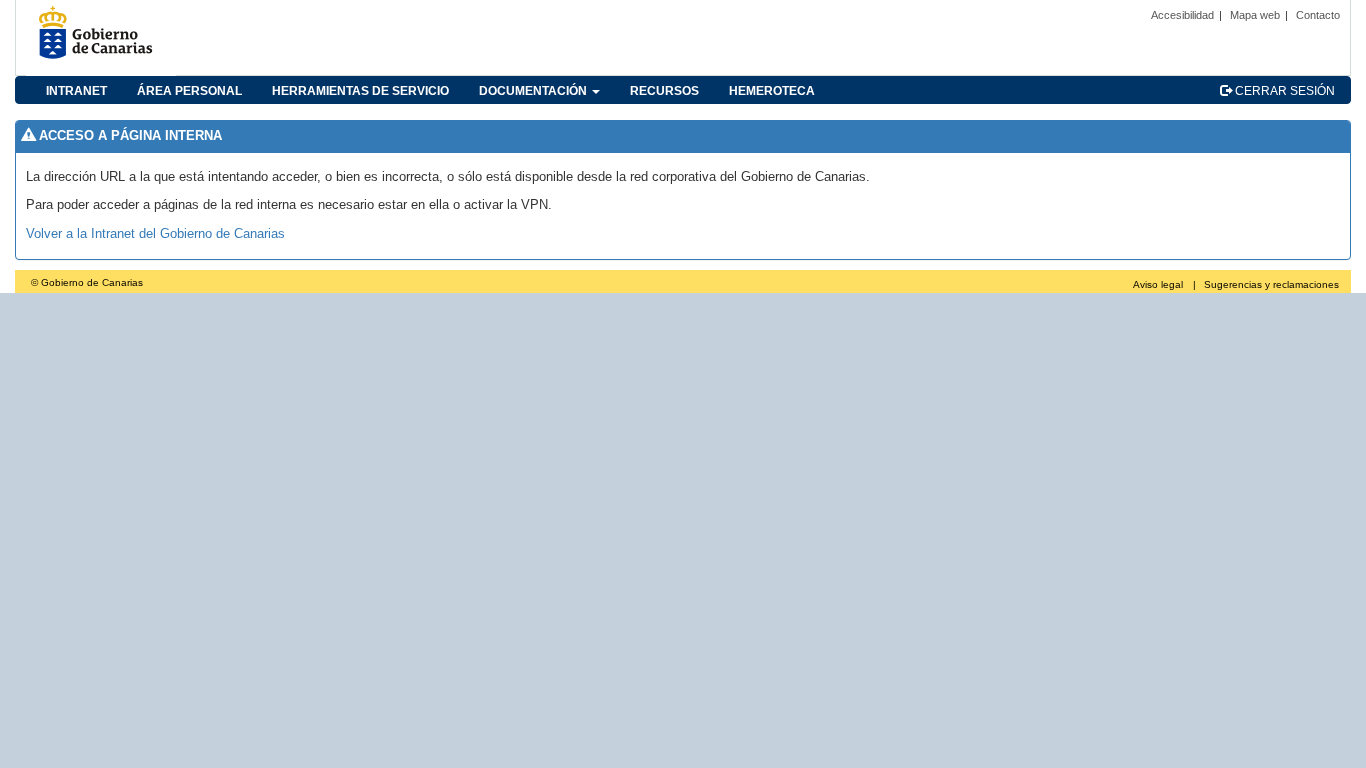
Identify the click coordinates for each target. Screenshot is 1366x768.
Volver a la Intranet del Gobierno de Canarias (155, 233)
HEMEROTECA (772, 91)
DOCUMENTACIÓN (534, 91)
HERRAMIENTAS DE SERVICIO (360, 91)
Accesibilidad (1182, 15)
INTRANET (76, 91)
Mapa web (1255, 15)
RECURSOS (664, 91)
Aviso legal (1158, 284)
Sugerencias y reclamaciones (1271, 284)
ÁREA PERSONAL (189, 91)
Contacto (1318, 15)
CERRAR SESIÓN (1283, 91)
